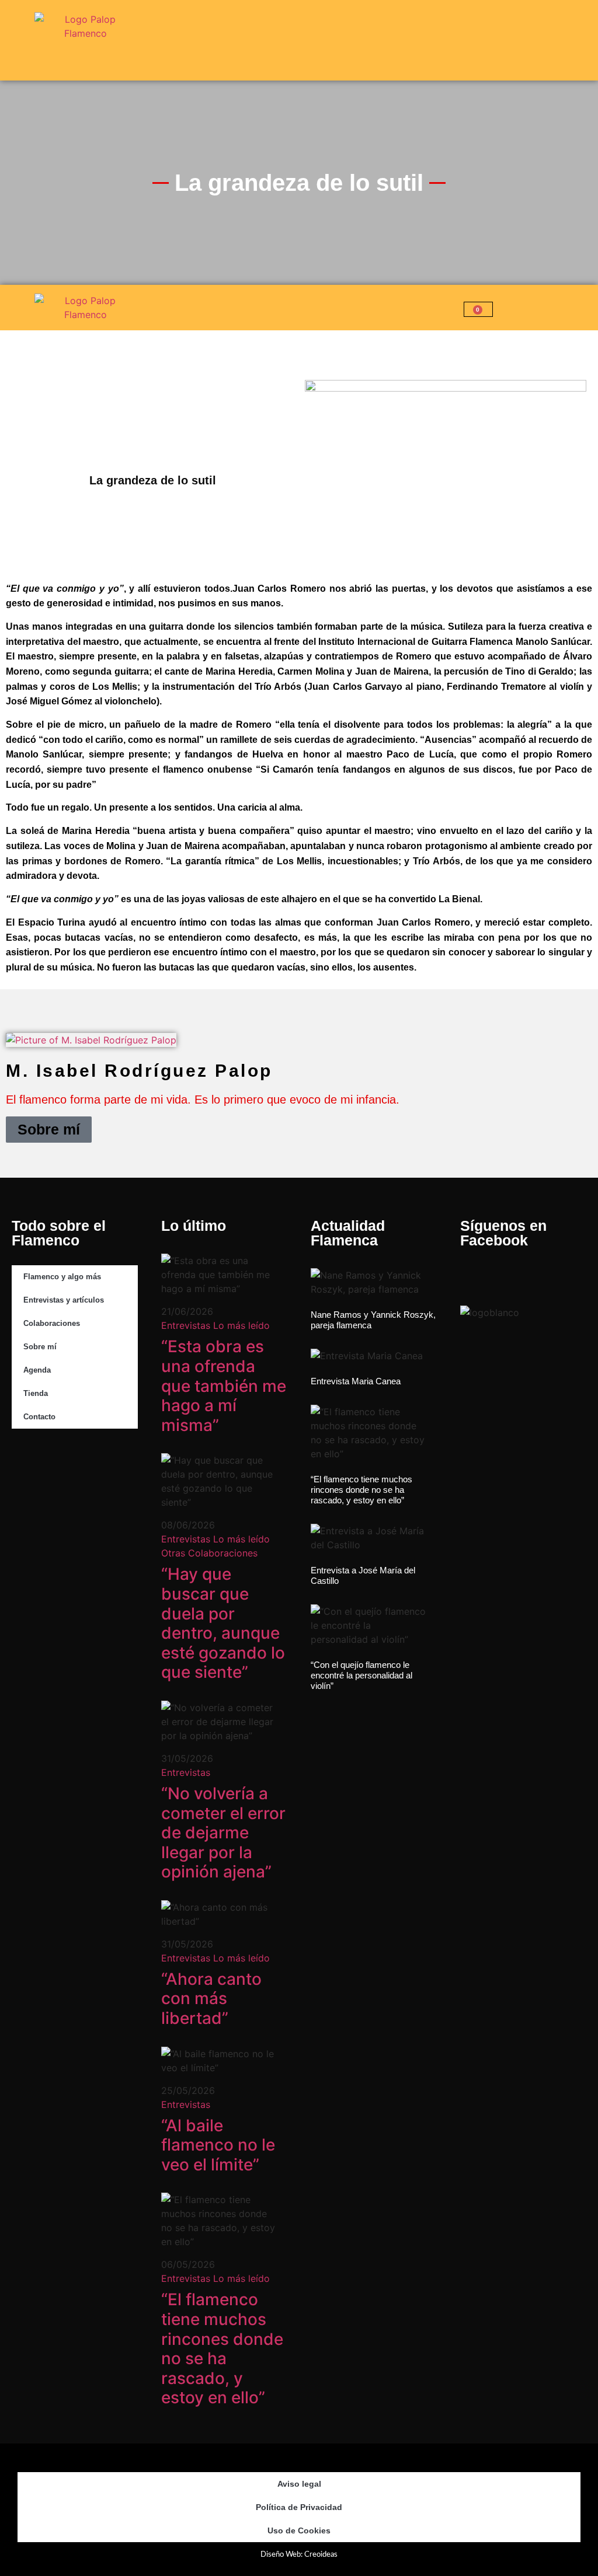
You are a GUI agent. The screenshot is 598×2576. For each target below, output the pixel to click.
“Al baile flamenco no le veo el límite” (218, 2145)
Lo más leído (241, 1325)
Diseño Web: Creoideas (299, 2555)
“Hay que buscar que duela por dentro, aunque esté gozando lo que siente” (223, 1623)
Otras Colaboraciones (209, 1553)
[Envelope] (26, 1499)
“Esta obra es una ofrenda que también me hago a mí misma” (224, 1385)
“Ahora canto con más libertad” (211, 1999)
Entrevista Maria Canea (356, 1381)
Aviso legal (299, 2484)
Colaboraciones (52, 1323)
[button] (591, 41)
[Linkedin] (101, 1467)
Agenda (37, 1370)
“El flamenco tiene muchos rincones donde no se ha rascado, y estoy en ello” (222, 2348)
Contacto (39, 1417)
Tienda (36, 1393)
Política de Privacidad (299, 2507)
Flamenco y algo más (62, 1277)
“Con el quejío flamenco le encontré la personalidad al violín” (361, 1675)
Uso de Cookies (299, 2530)
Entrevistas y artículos (64, 1300)
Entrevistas (186, 1325)
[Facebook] (26, 1467)
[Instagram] (64, 1467)
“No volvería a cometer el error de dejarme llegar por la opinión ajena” (223, 1832)
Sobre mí (49, 1129)
